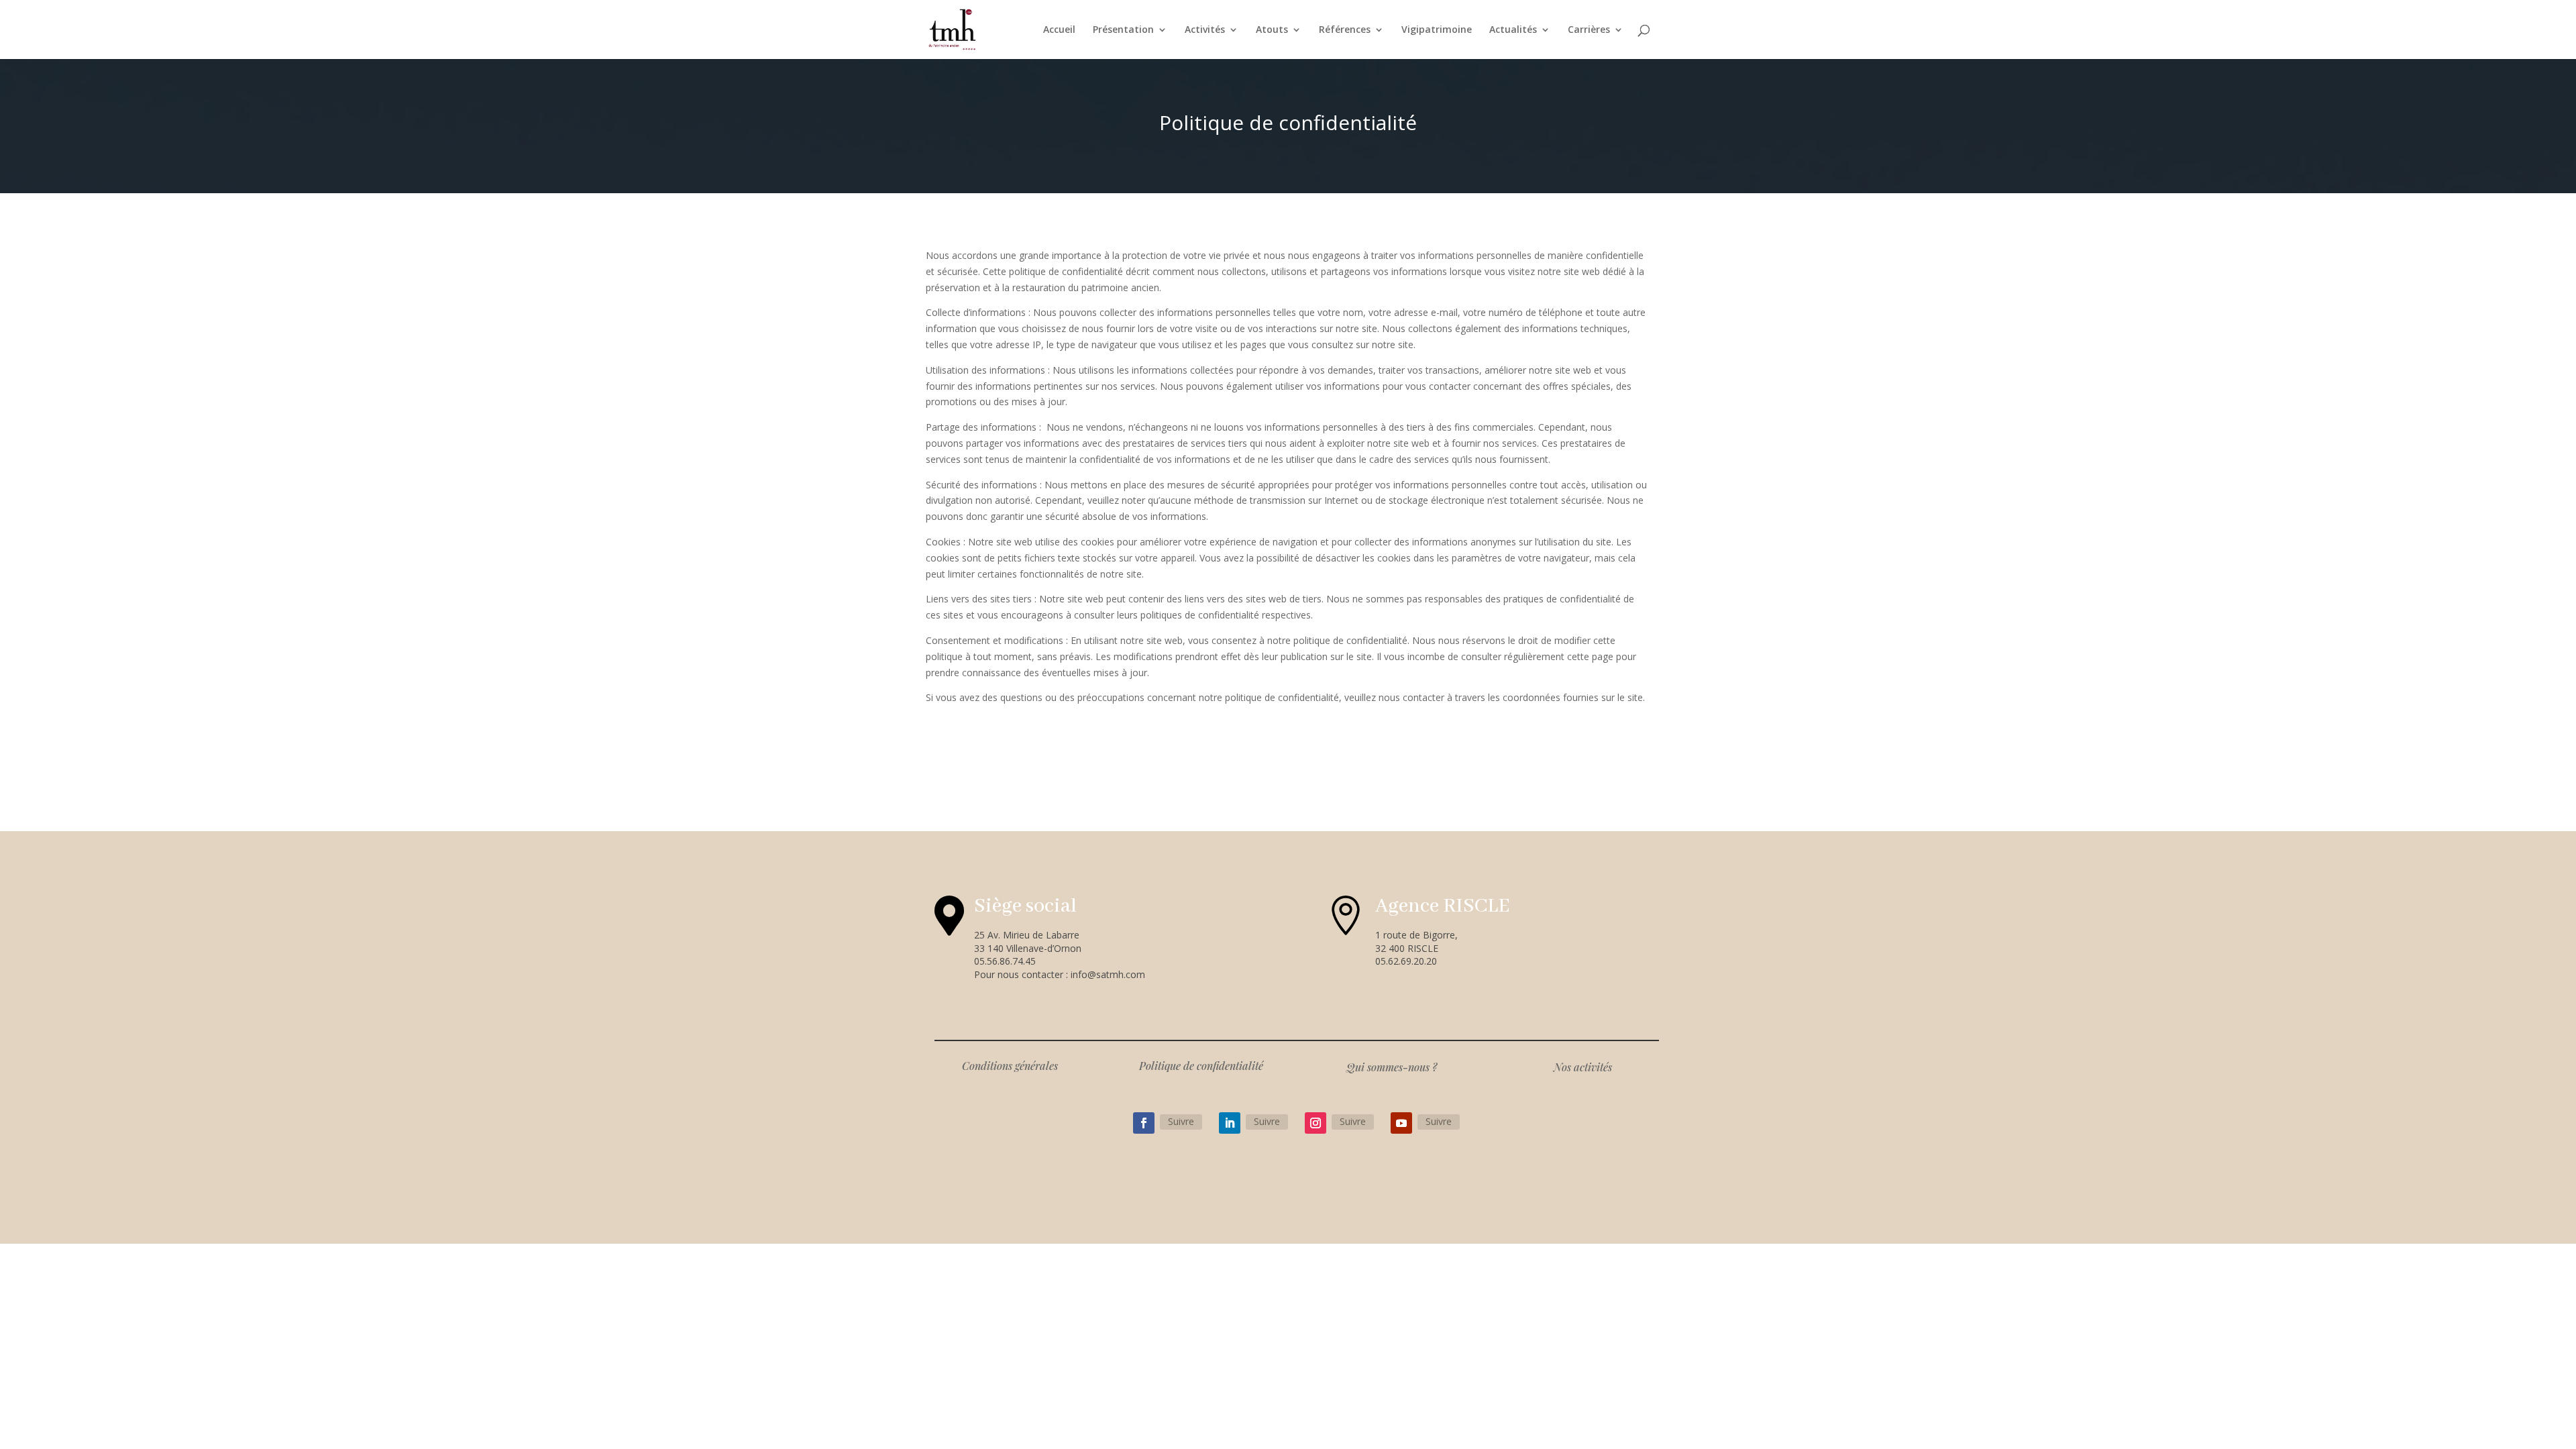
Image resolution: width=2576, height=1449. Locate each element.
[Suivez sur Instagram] (1316, 1123)
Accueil (1059, 30)
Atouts (1272, 30)
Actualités (1513, 30)
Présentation (1123, 30)
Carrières (1589, 30)
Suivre (1181, 1121)
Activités (1205, 30)
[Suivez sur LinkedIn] (1230, 1123)
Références (1345, 30)
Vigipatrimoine (1437, 30)
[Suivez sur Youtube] (1401, 1123)
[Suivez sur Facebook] (1144, 1123)
